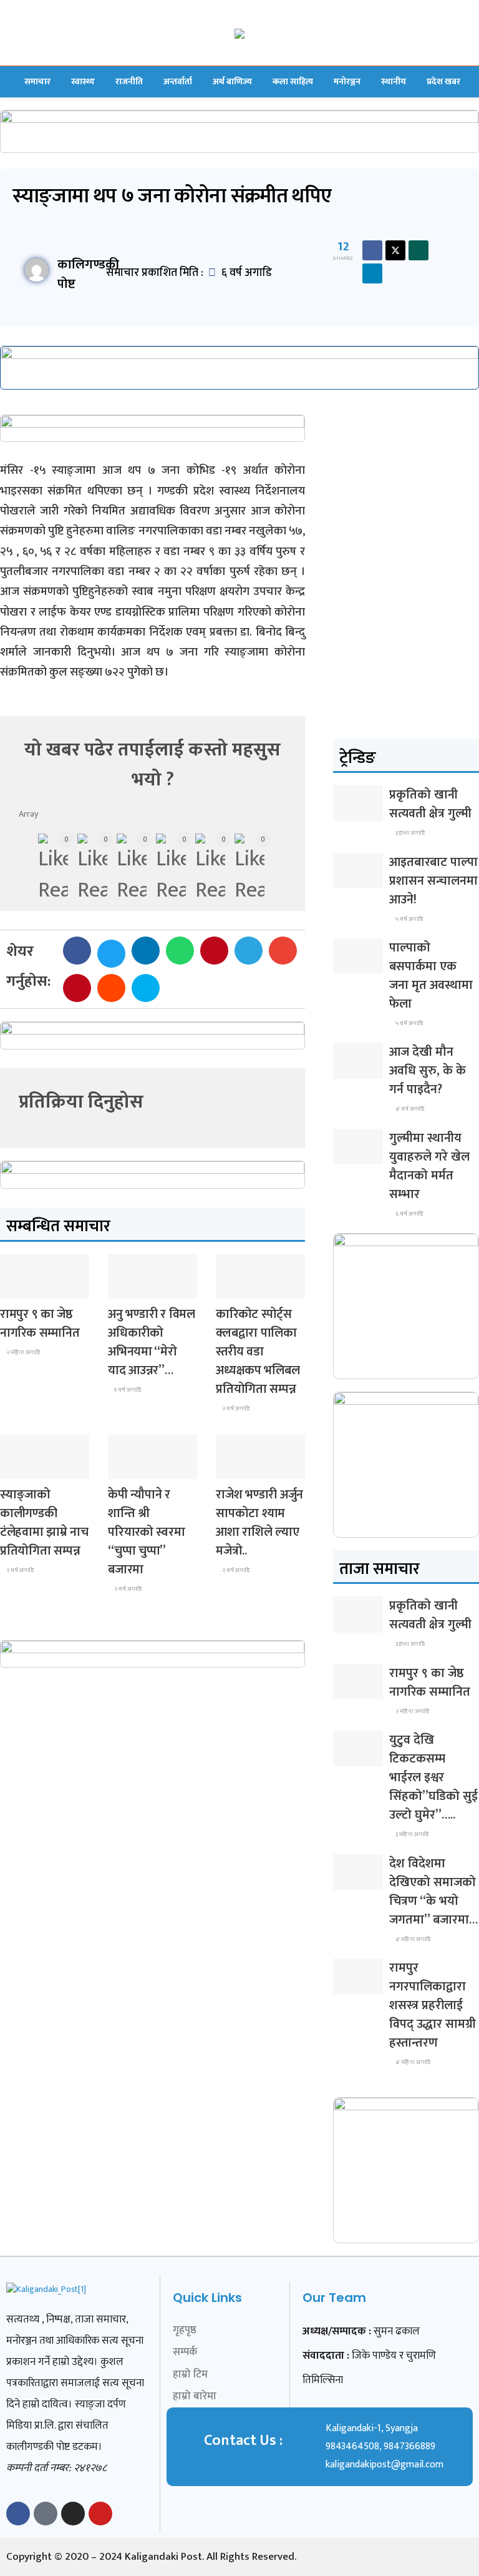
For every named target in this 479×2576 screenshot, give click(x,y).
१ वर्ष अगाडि (127, 1390)
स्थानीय (394, 81)
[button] (77, 951)
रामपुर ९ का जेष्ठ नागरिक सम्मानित (40, 1324)
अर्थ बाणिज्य (232, 81)
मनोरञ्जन (347, 81)
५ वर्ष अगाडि (409, 919)
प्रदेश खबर (443, 81)
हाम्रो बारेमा (195, 2396)
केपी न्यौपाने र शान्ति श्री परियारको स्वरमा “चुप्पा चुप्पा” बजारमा (146, 1532)
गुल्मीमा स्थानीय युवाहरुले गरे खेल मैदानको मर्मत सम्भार (429, 1166)
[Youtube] (100, 2514)
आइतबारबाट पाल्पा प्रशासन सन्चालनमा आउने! (433, 881)
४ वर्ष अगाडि (409, 1109)
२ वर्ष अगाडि (235, 1408)
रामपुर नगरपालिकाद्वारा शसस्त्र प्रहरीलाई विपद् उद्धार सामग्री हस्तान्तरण (433, 2005)
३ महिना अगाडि (411, 1834)
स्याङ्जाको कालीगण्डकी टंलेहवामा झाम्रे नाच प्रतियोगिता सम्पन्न (44, 1523)
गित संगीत (132, 1287)
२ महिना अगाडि (22, 1352)
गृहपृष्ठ (185, 2330)
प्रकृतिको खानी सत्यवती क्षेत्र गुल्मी (430, 804)
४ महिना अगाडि (412, 1939)
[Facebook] (18, 2514)
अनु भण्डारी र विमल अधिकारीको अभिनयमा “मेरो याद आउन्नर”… (152, 1342)
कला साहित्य (293, 81)
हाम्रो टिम (190, 2374)
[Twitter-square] (46, 2514)
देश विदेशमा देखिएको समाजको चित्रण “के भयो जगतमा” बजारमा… (433, 1892)
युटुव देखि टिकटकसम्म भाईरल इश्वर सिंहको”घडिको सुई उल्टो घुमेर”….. (433, 1777)
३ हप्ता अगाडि (409, 833)
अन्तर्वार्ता (178, 81)
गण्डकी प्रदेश (27, 1467)
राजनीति (129, 81)
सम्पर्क (185, 2352)
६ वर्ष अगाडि (409, 1214)
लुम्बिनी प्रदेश (27, 1287)
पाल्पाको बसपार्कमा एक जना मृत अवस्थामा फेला (431, 976)
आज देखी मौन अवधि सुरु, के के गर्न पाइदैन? (428, 1071)
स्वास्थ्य (83, 81)
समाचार (37, 81)
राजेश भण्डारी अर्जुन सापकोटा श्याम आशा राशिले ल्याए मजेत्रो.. (259, 1523)
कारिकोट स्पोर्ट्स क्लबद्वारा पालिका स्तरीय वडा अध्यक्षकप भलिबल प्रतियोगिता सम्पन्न (258, 1352)
